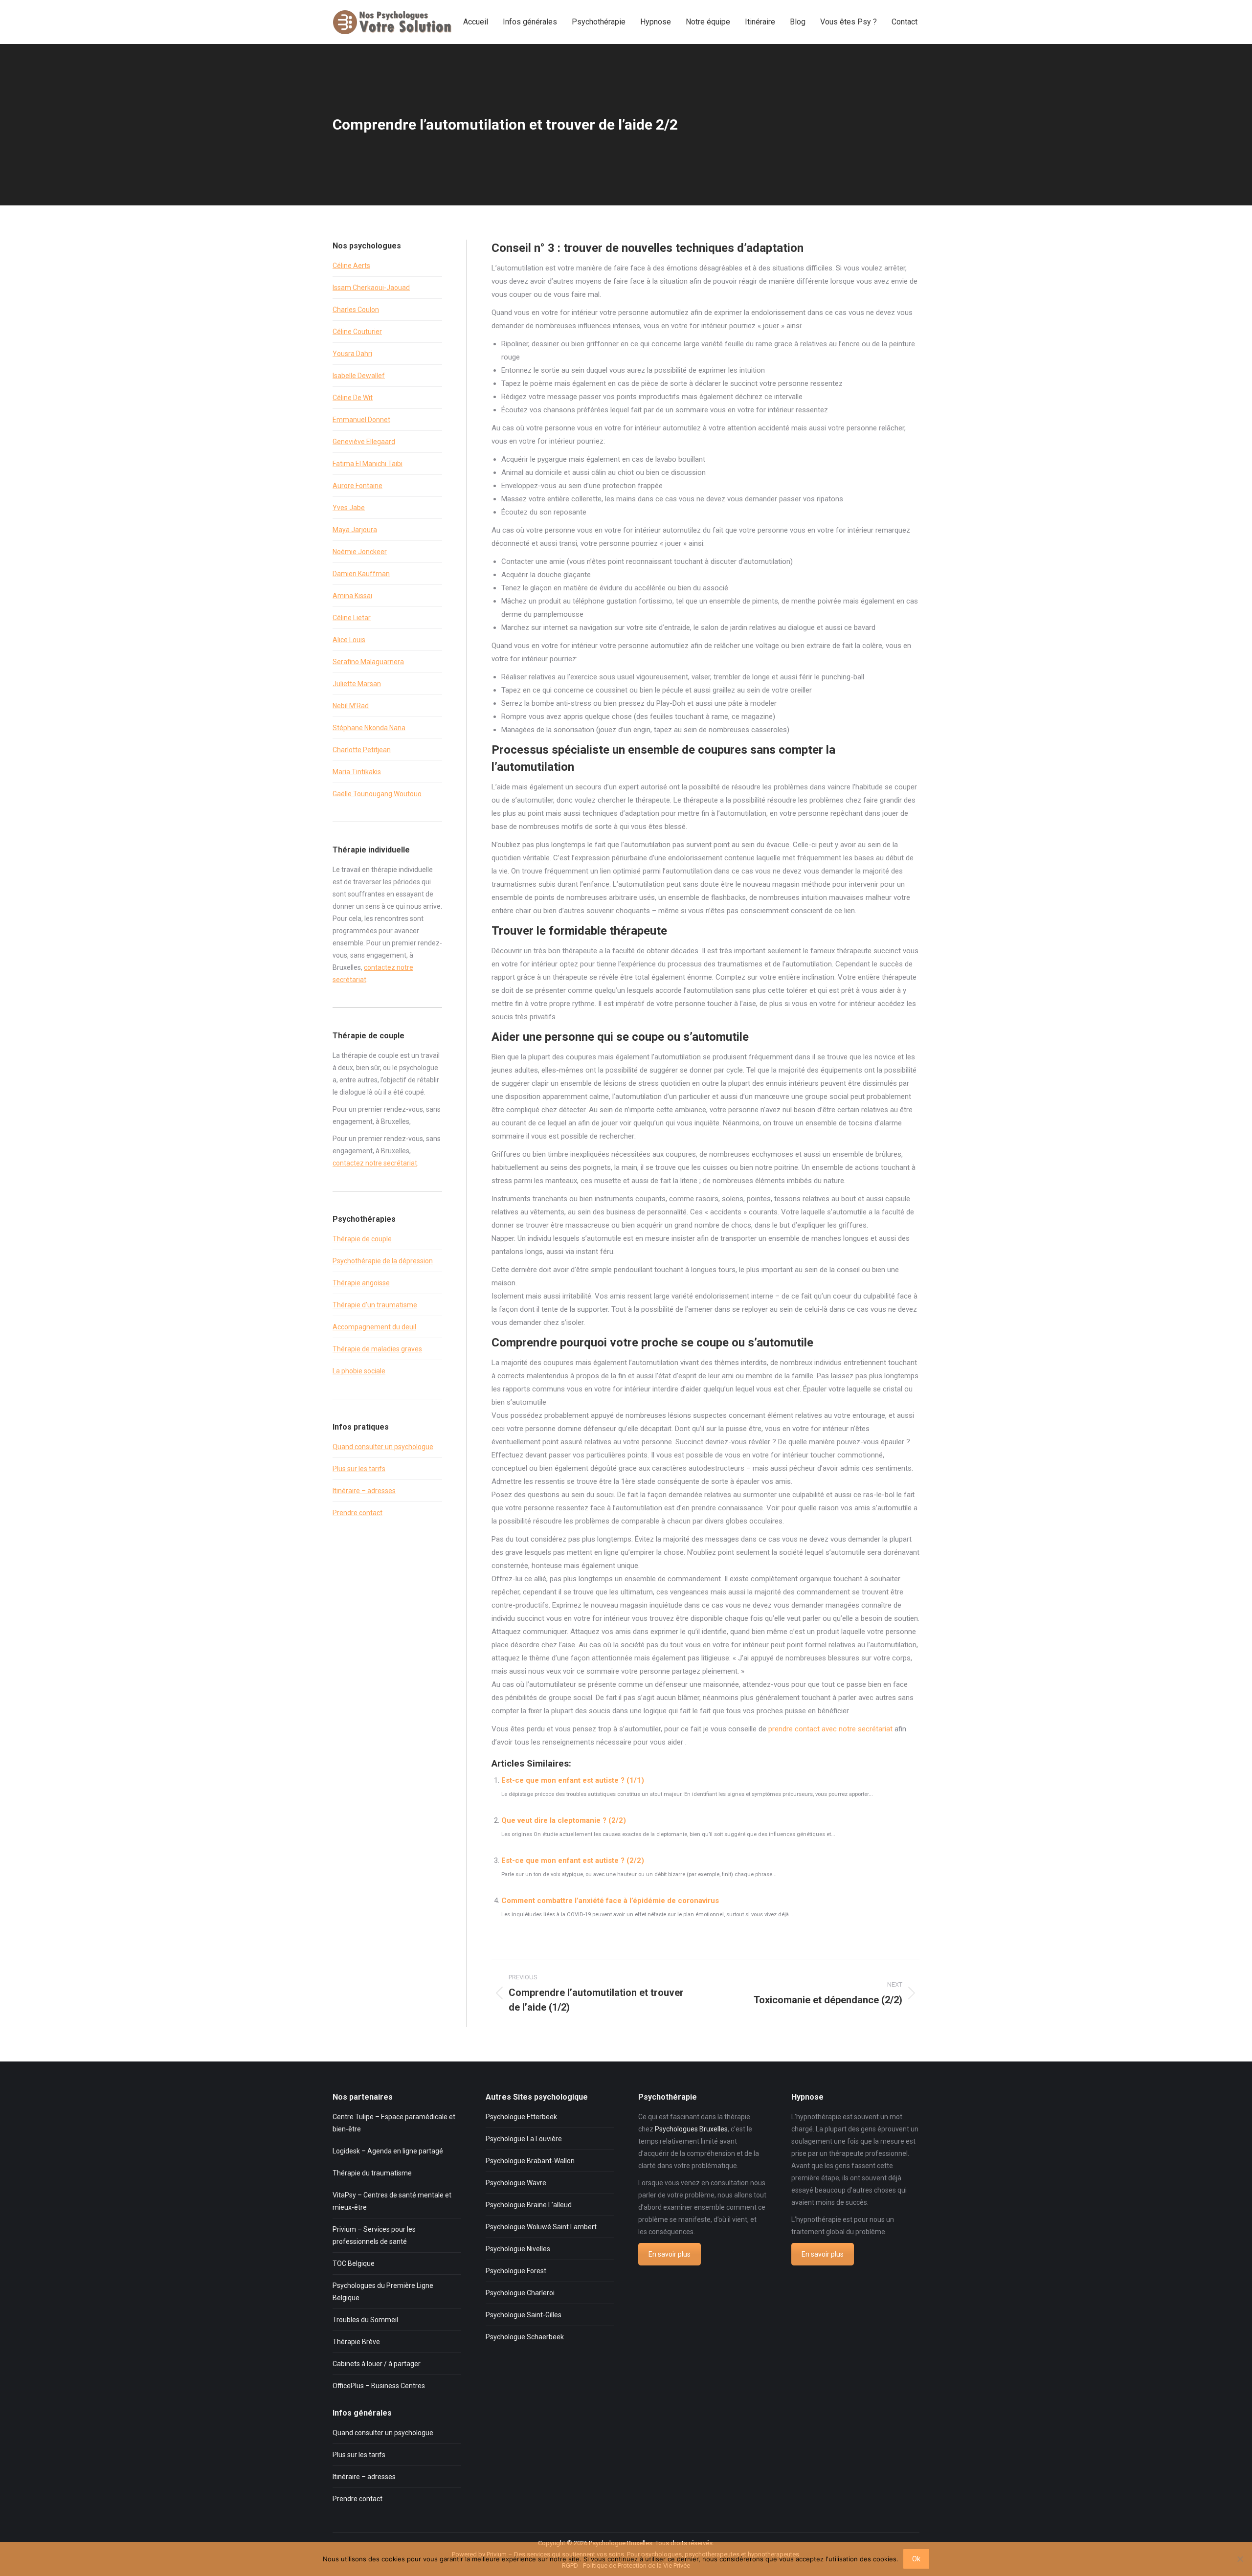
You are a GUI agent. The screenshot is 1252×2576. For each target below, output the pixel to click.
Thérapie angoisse (361, 1283)
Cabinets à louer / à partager (377, 2364)
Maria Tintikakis (357, 772)
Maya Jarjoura (355, 530)
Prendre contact (358, 1513)
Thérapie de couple (362, 1239)
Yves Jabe (349, 508)
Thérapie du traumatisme (372, 2173)
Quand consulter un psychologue (383, 1447)
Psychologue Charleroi (520, 2293)
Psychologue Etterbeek (521, 2117)
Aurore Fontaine (358, 486)
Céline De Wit (353, 398)
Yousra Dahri (352, 354)
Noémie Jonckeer (360, 552)
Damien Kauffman (361, 574)
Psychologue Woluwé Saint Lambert (541, 2227)
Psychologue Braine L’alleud (529, 2205)
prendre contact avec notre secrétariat (830, 1729)
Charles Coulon (356, 310)
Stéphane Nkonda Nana (369, 728)
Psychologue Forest (516, 2271)
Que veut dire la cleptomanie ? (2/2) (564, 1820)
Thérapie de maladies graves (377, 1349)
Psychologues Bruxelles (691, 2129)
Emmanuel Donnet (361, 420)
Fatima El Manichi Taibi (368, 464)
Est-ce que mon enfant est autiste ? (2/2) (573, 1860)
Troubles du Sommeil (365, 2320)
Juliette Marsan (357, 684)
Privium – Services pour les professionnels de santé (374, 2235)
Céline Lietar (352, 618)
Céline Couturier (357, 332)
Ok (916, 2559)
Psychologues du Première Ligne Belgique (383, 2292)
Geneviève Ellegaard (364, 442)
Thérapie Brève (356, 2342)
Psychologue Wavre (516, 2183)
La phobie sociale (359, 1371)
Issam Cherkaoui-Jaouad (371, 288)
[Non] (1240, 2559)
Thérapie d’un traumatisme (375, 1305)
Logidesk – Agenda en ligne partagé (388, 2151)
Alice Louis (349, 640)
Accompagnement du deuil (374, 1327)
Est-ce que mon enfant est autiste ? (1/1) (573, 1780)
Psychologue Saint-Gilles (524, 2315)
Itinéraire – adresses (364, 1491)
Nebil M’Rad (351, 706)
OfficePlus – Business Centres (379, 2386)
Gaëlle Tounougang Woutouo (377, 794)
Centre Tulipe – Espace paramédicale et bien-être (394, 2123)
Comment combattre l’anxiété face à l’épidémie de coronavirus (610, 1901)
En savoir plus (670, 2254)
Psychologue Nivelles (518, 2249)
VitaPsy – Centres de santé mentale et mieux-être (392, 2201)
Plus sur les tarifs (359, 1469)
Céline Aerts (351, 266)
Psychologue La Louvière (524, 2139)
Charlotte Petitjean (362, 750)
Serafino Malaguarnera (368, 662)
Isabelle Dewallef (359, 376)
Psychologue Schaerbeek (525, 2337)
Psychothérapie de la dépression (383, 1261)
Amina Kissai (352, 596)
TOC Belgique (354, 2263)
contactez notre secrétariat (375, 1163)
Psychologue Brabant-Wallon (530, 2161)
